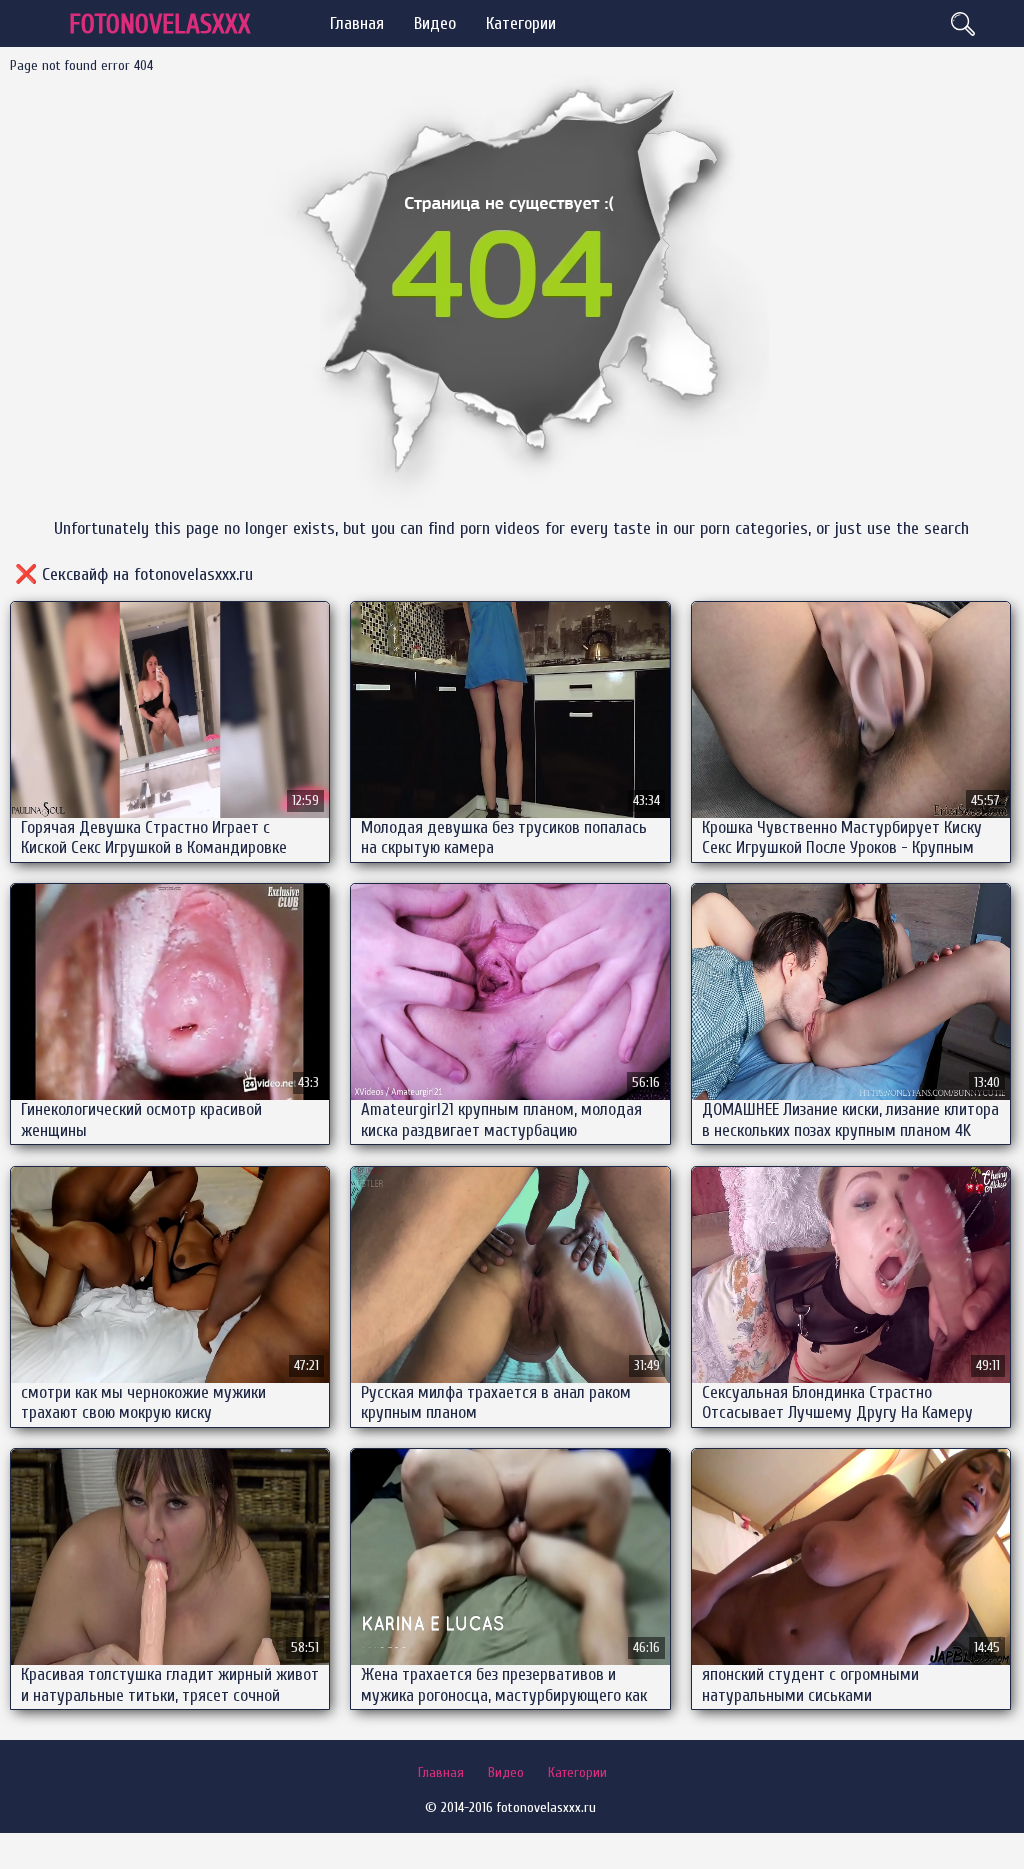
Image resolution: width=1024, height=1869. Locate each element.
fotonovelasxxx (160, 24)
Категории (521, 23)
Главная (357, 23)
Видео (435, 23)
